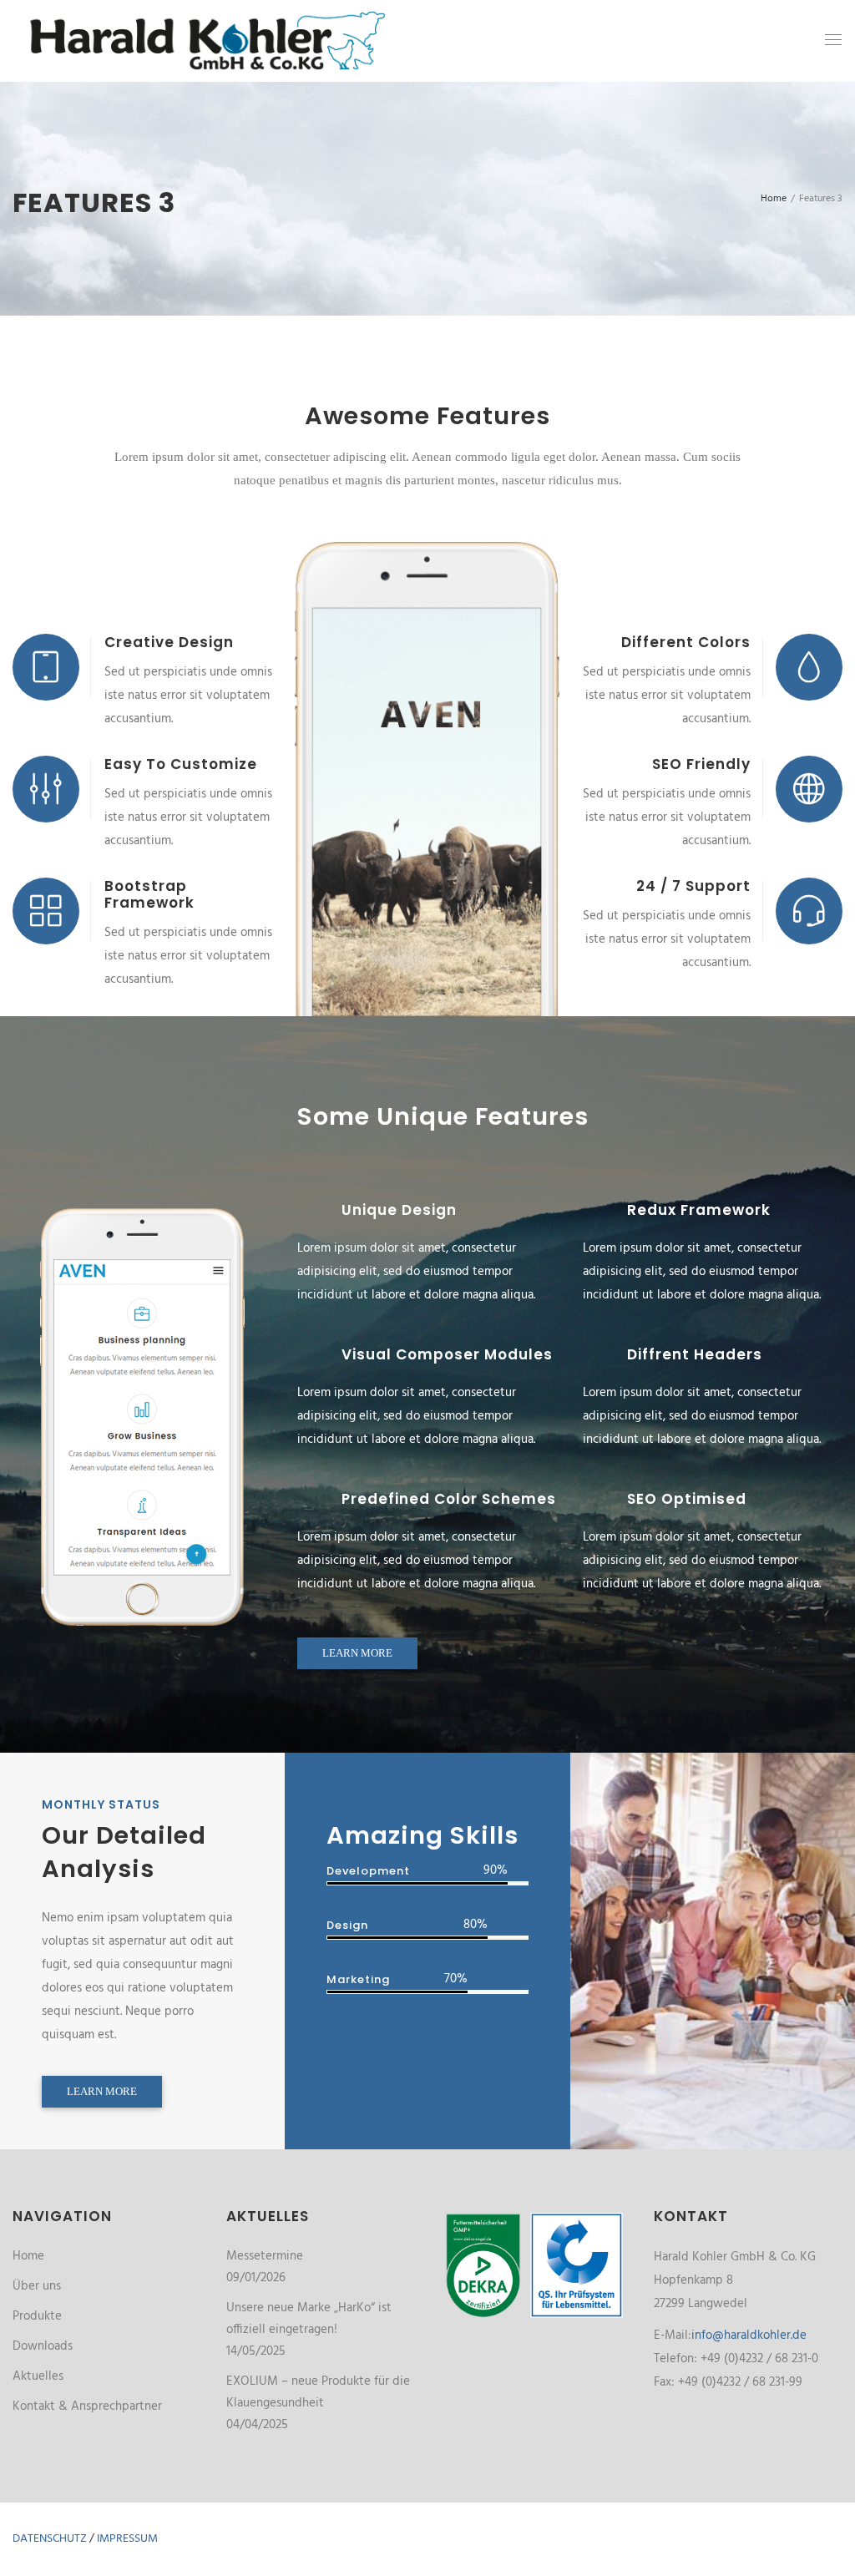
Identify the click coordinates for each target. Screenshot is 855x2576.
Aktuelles (38, 2376)
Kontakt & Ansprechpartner (87, 2406)
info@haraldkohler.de (749, 2336)
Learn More (357, 1653)
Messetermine (265, 2256)
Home (28, 2256)
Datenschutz (50, 2539)
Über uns (37, 2286)
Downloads (43, 2346)
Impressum (127, 2539)
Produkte (37, 2316)
